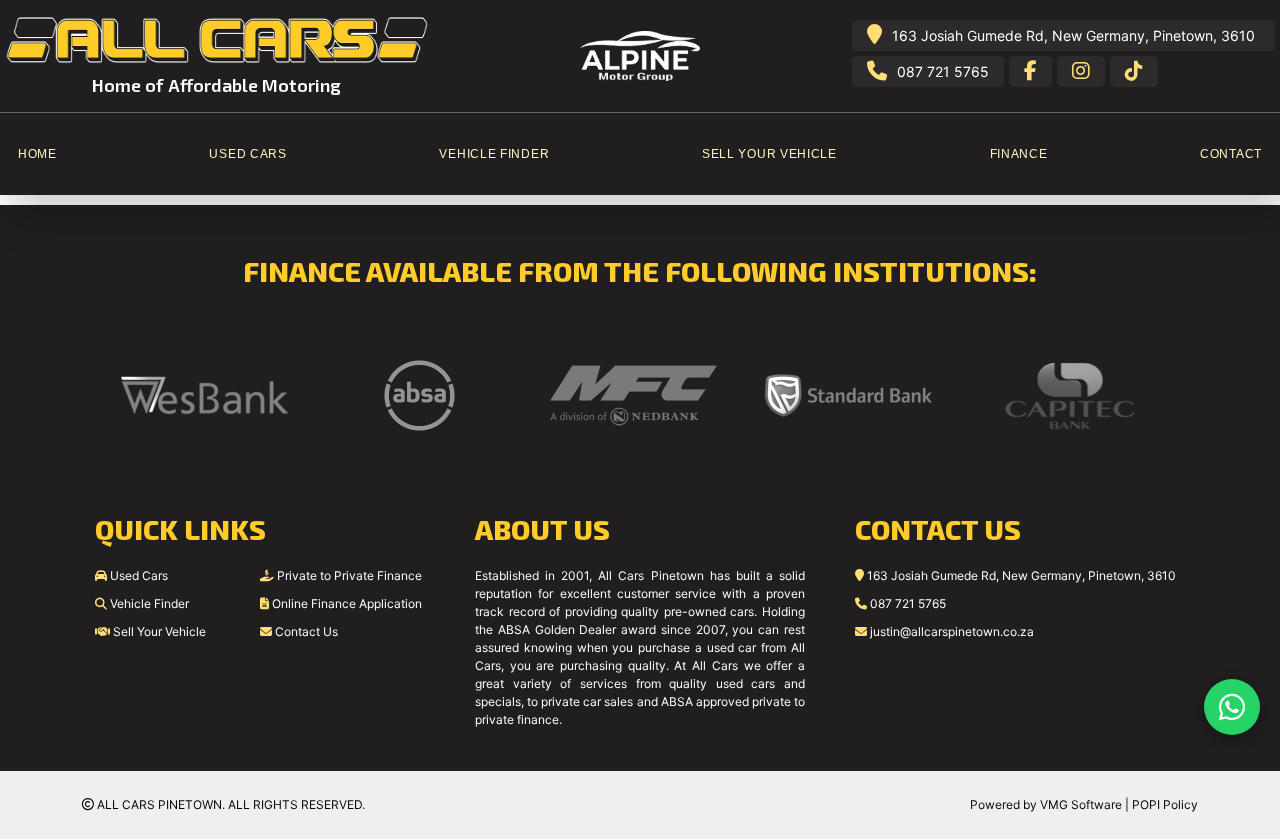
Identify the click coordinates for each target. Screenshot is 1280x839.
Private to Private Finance (348, 575)
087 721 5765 (943, 71)
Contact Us (305, 631)
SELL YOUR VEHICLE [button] (769, 154)
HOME (37, 154)
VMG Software (1081, 804)
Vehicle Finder (148, 603)
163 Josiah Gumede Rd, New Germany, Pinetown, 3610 (1073, 35)
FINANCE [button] (1019, 154)
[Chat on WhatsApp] (1232, 707)
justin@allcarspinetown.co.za (950, 631)
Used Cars (137, 575)
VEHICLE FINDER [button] (494, 154)
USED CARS (247, 154)
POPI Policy (1165, 804)
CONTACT (1231, 154)
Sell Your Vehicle (158, 631)
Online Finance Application (345, 603)
